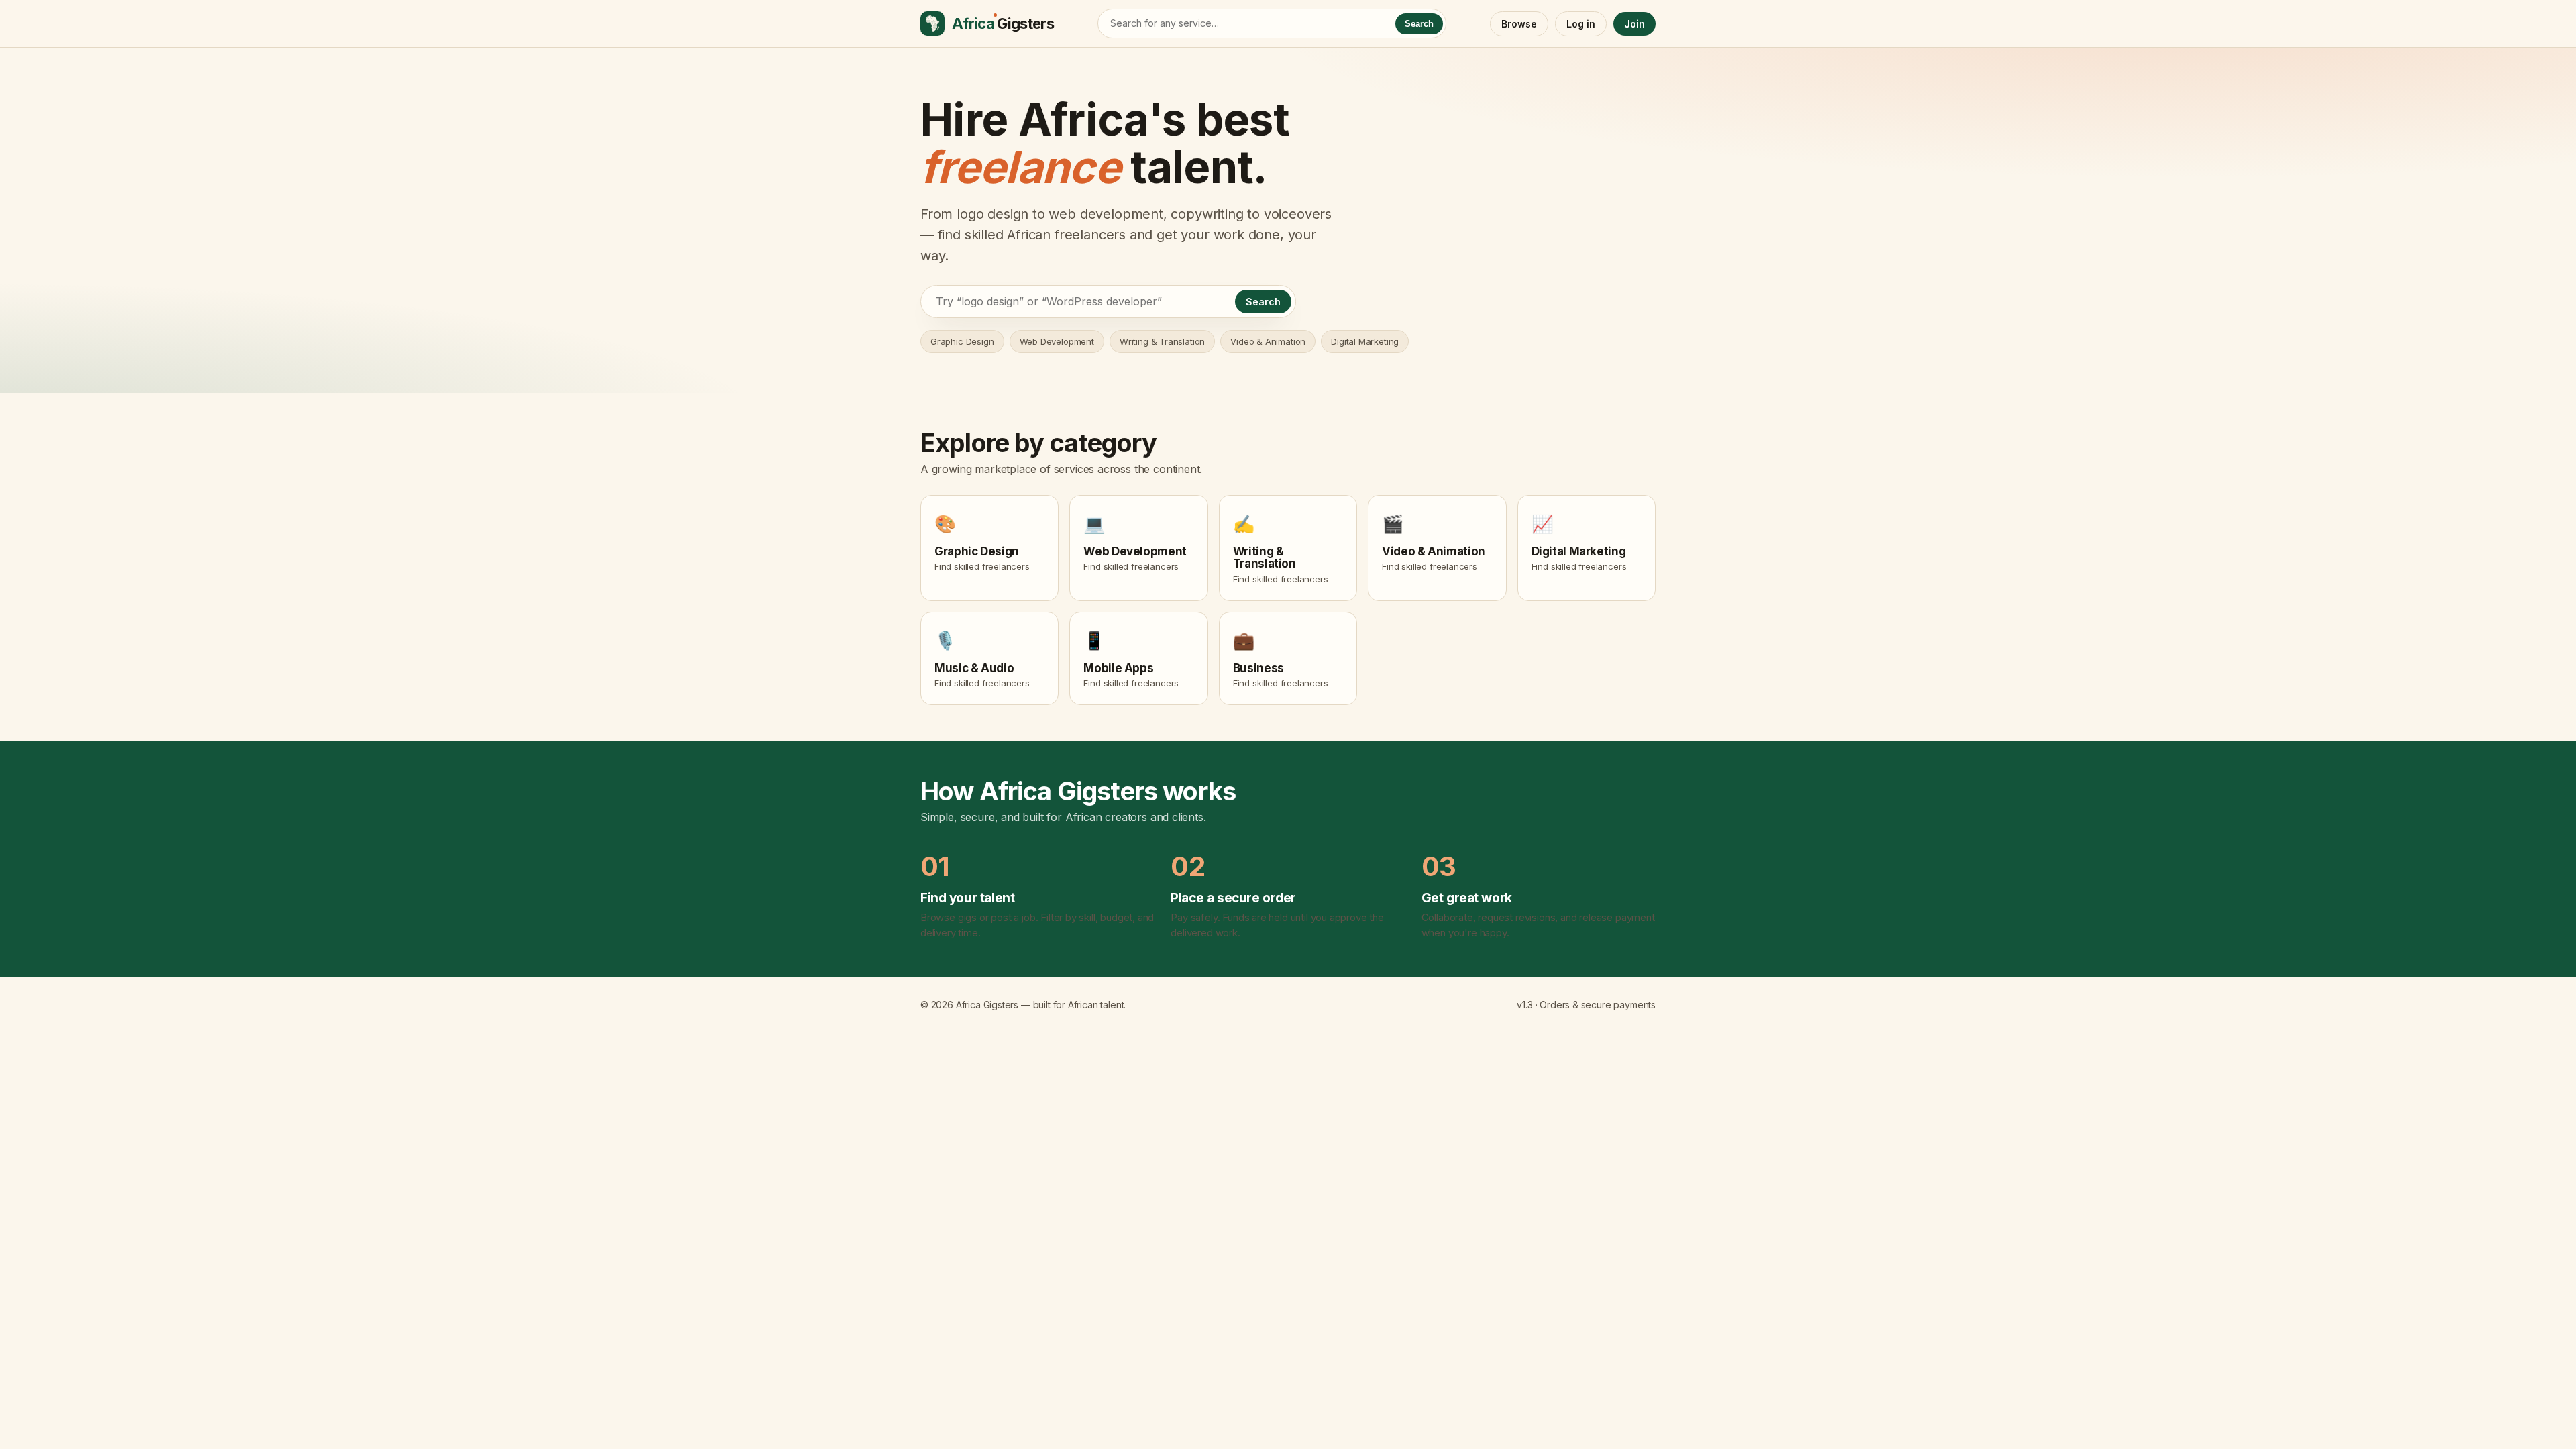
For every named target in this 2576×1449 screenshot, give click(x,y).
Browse (1519, 24)
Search (1419, 24)
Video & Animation (1268, 341)
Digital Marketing (1365, 341)
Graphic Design (962, 341)
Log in (1581, 24)
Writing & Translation (1162, 341)
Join (1634, 24)
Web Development (1057, 341)
